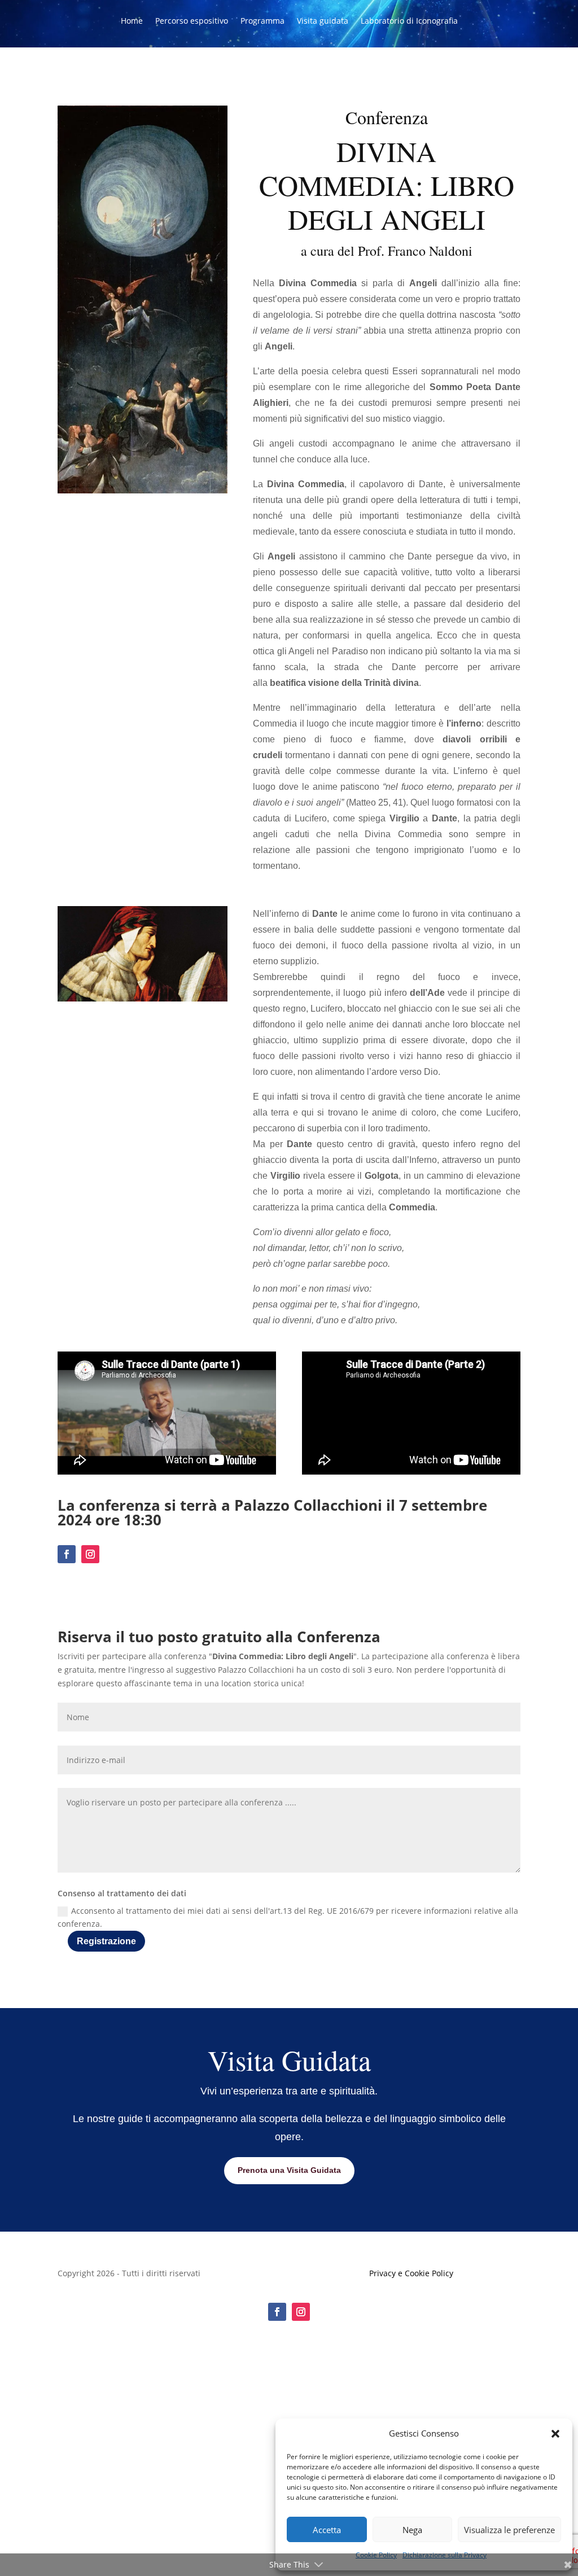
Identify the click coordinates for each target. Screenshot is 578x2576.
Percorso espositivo (192, 21)
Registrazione (106, 1941)
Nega (412, 2530)
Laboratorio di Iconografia (409, 21)
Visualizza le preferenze (509, 2530)
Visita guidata (323, 21)
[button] (555, 2434)
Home (132, 21)
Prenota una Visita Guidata (289, 2170)
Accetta (327, 2530)
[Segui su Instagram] (90, 1554)
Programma (262, 21)
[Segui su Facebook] (67, 1554)
